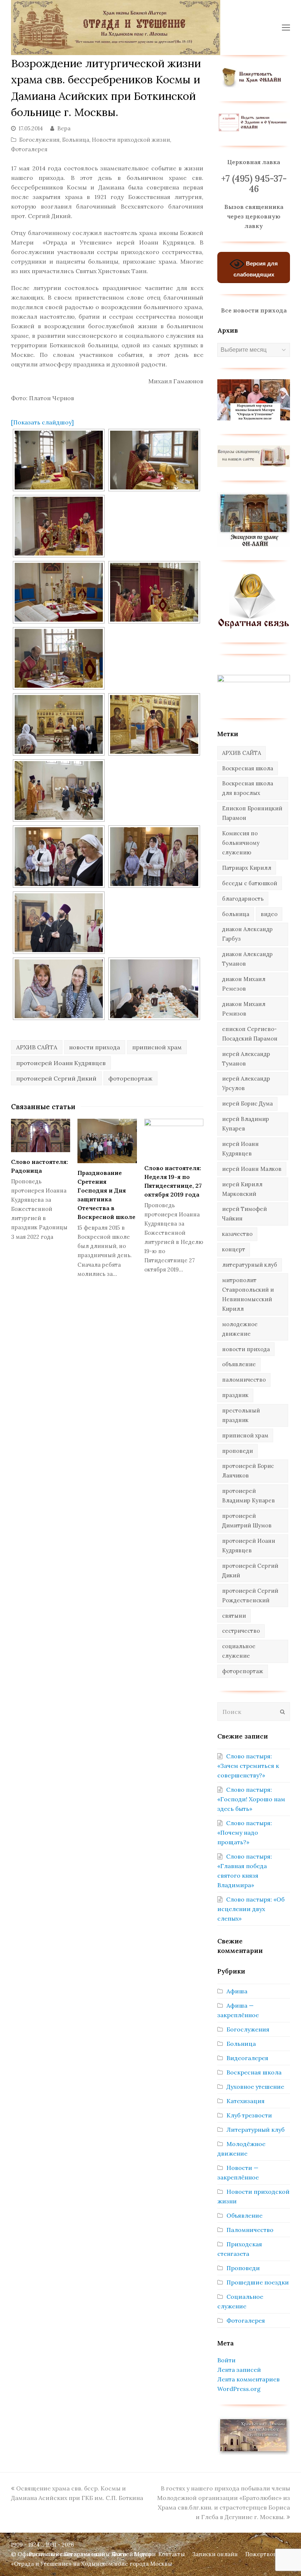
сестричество (241, 1631)
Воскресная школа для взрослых (248, 788)
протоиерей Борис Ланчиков (248, 1471)
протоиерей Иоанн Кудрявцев (61, 1063)
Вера (64, 128)
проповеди (237, 1451)
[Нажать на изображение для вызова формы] (254, 627)
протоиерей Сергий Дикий (56, 1078)
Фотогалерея (29, 149)
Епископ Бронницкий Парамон (252, 813)
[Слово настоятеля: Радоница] (41, 1135)
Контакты (172, 2554)
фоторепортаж (130, 1078)
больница (236, 914)
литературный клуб (250, 1265)
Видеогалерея (247, 2058)
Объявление (244, 2215)
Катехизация (246, 2101)
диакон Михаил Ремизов (244, 1009)
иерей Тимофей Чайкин (244, 1214)
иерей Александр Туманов (246, 1059)
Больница (76, 140)
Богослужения (39, 140)
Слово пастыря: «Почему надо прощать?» (245, 1832)
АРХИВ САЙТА (37, 1047)
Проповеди (243, 2268)
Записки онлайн (215, 2554)
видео (269, 914)
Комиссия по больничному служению (241, 843)
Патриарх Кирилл (247, 868)
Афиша (237, 1991)
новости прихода (95, 1047)
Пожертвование (268, 2554)
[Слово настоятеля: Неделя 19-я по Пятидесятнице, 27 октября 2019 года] (174, 1139)
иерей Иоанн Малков (252, 1169)
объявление (239, 1364)
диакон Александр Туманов (247, 959)
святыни (234, 1616)
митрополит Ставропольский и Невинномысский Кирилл (248, 1294)
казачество (237, 1234)
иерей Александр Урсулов (246, 1083)
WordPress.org (239, 2389)
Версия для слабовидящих (256, 269)
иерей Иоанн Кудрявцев (240, 1149)
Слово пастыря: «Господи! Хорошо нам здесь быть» (251, 1799)
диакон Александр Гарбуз (247, 934)
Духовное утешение (255, 2087)
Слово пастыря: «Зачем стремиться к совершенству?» (248, 1766)
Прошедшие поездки (258, 2282)
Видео (142, 2554)
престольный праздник (241, 1415)
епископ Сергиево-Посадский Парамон (250, 1034)
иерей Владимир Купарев (246, 1124)
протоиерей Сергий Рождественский (250, 1595)
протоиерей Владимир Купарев (249, 1496)
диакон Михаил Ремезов (244, 984)
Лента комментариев (249, 2379)
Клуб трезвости (249, 2115)
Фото (119, 2554)
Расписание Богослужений (67, 2554)
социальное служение (239, 1651)
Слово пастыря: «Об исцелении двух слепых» (251, 1909)
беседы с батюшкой (250, 883)
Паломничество (250, 2230)
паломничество (244, 1380)
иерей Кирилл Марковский (242, 1189)
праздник (235, 1395)
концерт (234, 1249)
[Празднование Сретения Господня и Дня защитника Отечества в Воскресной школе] (107, 1141)
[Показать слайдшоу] (42, 422)
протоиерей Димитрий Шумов (247, 1521)
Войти (226, 2360)
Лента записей (239, 2370)
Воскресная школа (248, 768)
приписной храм (157, 1047)
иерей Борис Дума (247, 1104)
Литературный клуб (255, 2130)
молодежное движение (240, 1329)
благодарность (243, 899)
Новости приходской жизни (131, 140)
